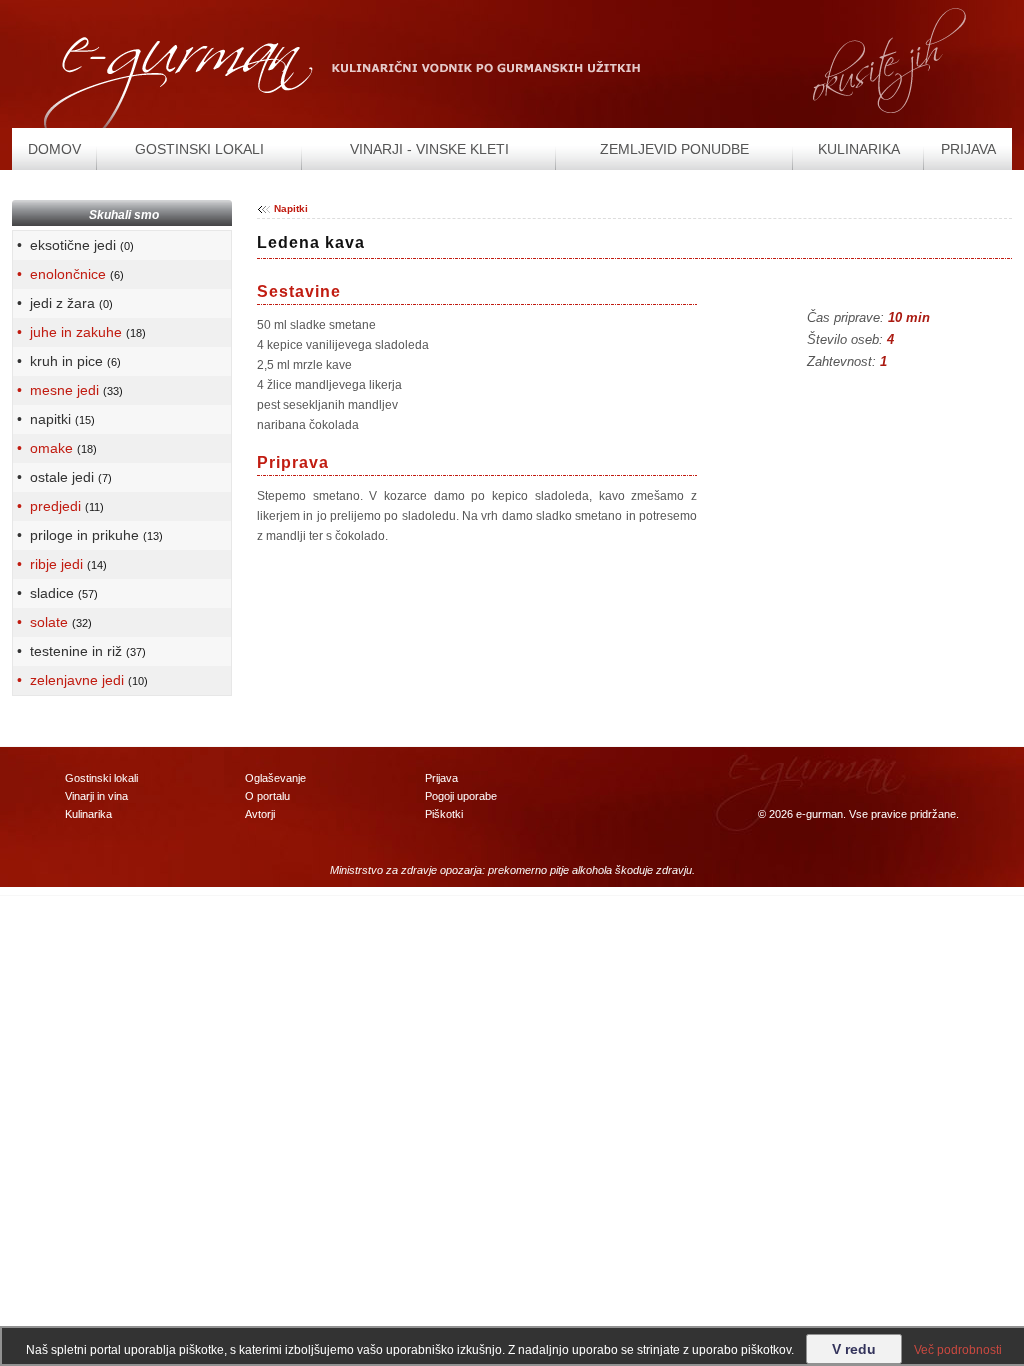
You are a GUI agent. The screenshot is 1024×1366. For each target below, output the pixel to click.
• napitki (54, 419)
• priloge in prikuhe (88, 535)
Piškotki (444, 814)
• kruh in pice (67, 361)
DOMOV (54, 149)
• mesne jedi (68, 390)
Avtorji (260, 814)
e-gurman (819, 814)
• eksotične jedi (73, 245)
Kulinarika (88, 814)
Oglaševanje (275, 778)
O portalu (267, 796)
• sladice (55, 593)
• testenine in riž (79, 651)
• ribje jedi (60, 564)
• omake (55, 448)
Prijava (441, 778)
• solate (52, 622)
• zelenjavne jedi (80, 680)
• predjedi (58, 506)
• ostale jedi (62, 477)
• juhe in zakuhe (79, 332)
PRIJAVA (968, 149)
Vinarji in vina (96, 796)
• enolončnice (68, 274)
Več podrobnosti (958, 1350)
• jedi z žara (63, 303)
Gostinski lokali (101, 778)
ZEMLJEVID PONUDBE (674, 149)
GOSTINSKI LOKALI (199, 149)
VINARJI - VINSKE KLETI (429, 149)
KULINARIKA (859, 149)
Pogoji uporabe (461, 796)
